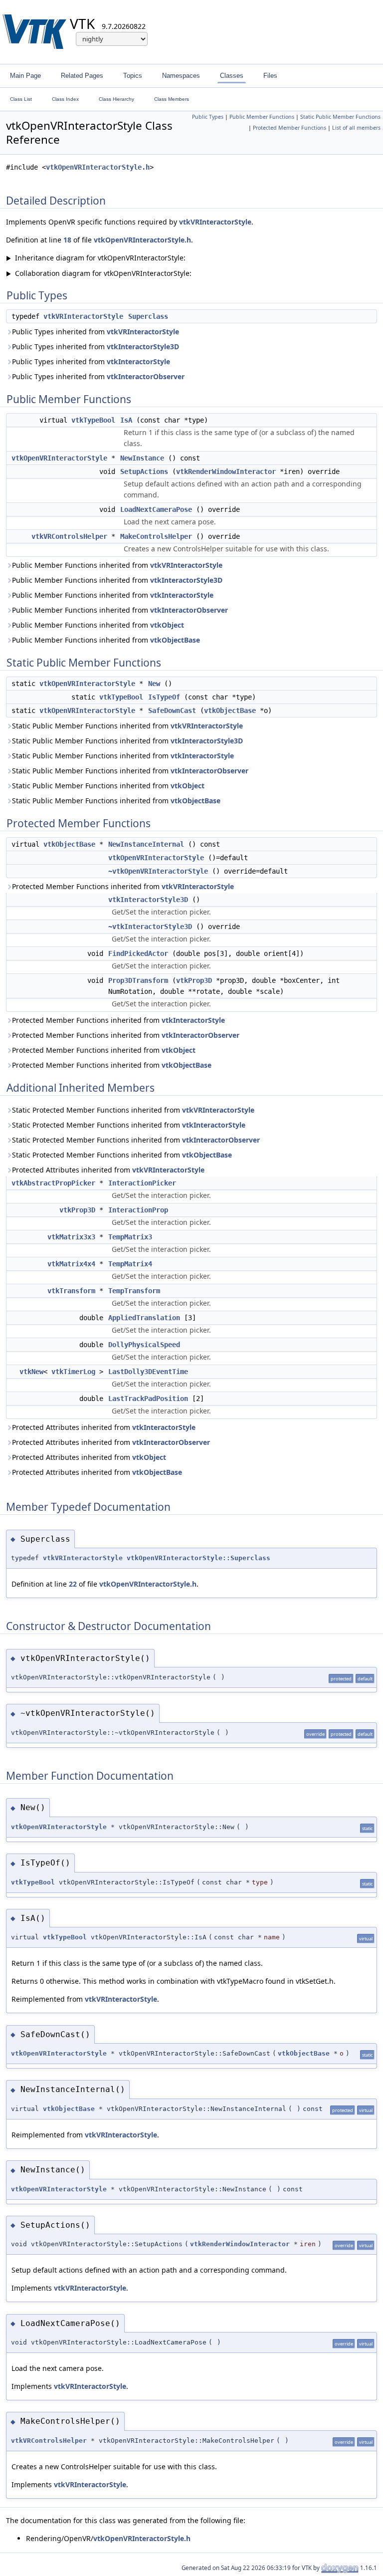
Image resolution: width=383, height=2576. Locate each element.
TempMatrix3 (130, 1237)
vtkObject (167, 625)
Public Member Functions (262, 117)
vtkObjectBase (175, 640)
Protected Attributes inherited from (108, 1170)
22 (73, 1584)
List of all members (356, 128)
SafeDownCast (172, 710)
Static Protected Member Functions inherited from (133, 1110)
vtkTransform (71, 1291)
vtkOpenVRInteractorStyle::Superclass (198, 1558)
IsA (126, 420)
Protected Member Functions (289, 128)
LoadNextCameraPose (156, 509)
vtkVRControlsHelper (69, 536)
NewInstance (142, 458)
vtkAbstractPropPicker (53, 1183)
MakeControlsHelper (156, 536)
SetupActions (144, 471)
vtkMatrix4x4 (71, 1264)
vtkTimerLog (73, 1372)
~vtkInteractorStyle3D (150, 927)
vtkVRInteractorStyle (215, 222)
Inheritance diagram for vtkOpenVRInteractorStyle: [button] (96, 258)
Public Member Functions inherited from (117, 565)
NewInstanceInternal (146, 844)
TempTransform (134, 1291)
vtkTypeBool (93, 420)
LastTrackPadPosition (148, 1399)
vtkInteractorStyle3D (143, 347)
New (154, 684)
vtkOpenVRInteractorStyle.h (98, 167)
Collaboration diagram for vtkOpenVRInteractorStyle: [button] (99, 273)
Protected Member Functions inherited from (123, 886)
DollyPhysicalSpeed (144, 1345)
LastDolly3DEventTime (148, 1372)
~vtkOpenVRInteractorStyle (158, 871)
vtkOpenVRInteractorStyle (59, 458)
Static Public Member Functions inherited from (127, 726)
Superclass (148, 316)
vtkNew (31, 1372)
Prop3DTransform (138, 980)
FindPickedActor (138, 953)
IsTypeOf (164, 697)
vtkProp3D (194, 980)
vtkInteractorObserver (146, 376)
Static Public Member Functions (340, 117)
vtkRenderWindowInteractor (226, 471)
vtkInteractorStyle (138, 361)
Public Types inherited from (96, 332)
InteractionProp (138, 1210)
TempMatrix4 (130, 1264)
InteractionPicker (142, 1183)
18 (67, 240)
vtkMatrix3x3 (71, 1237)
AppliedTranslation (144, 1318)
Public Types (208, 117)
